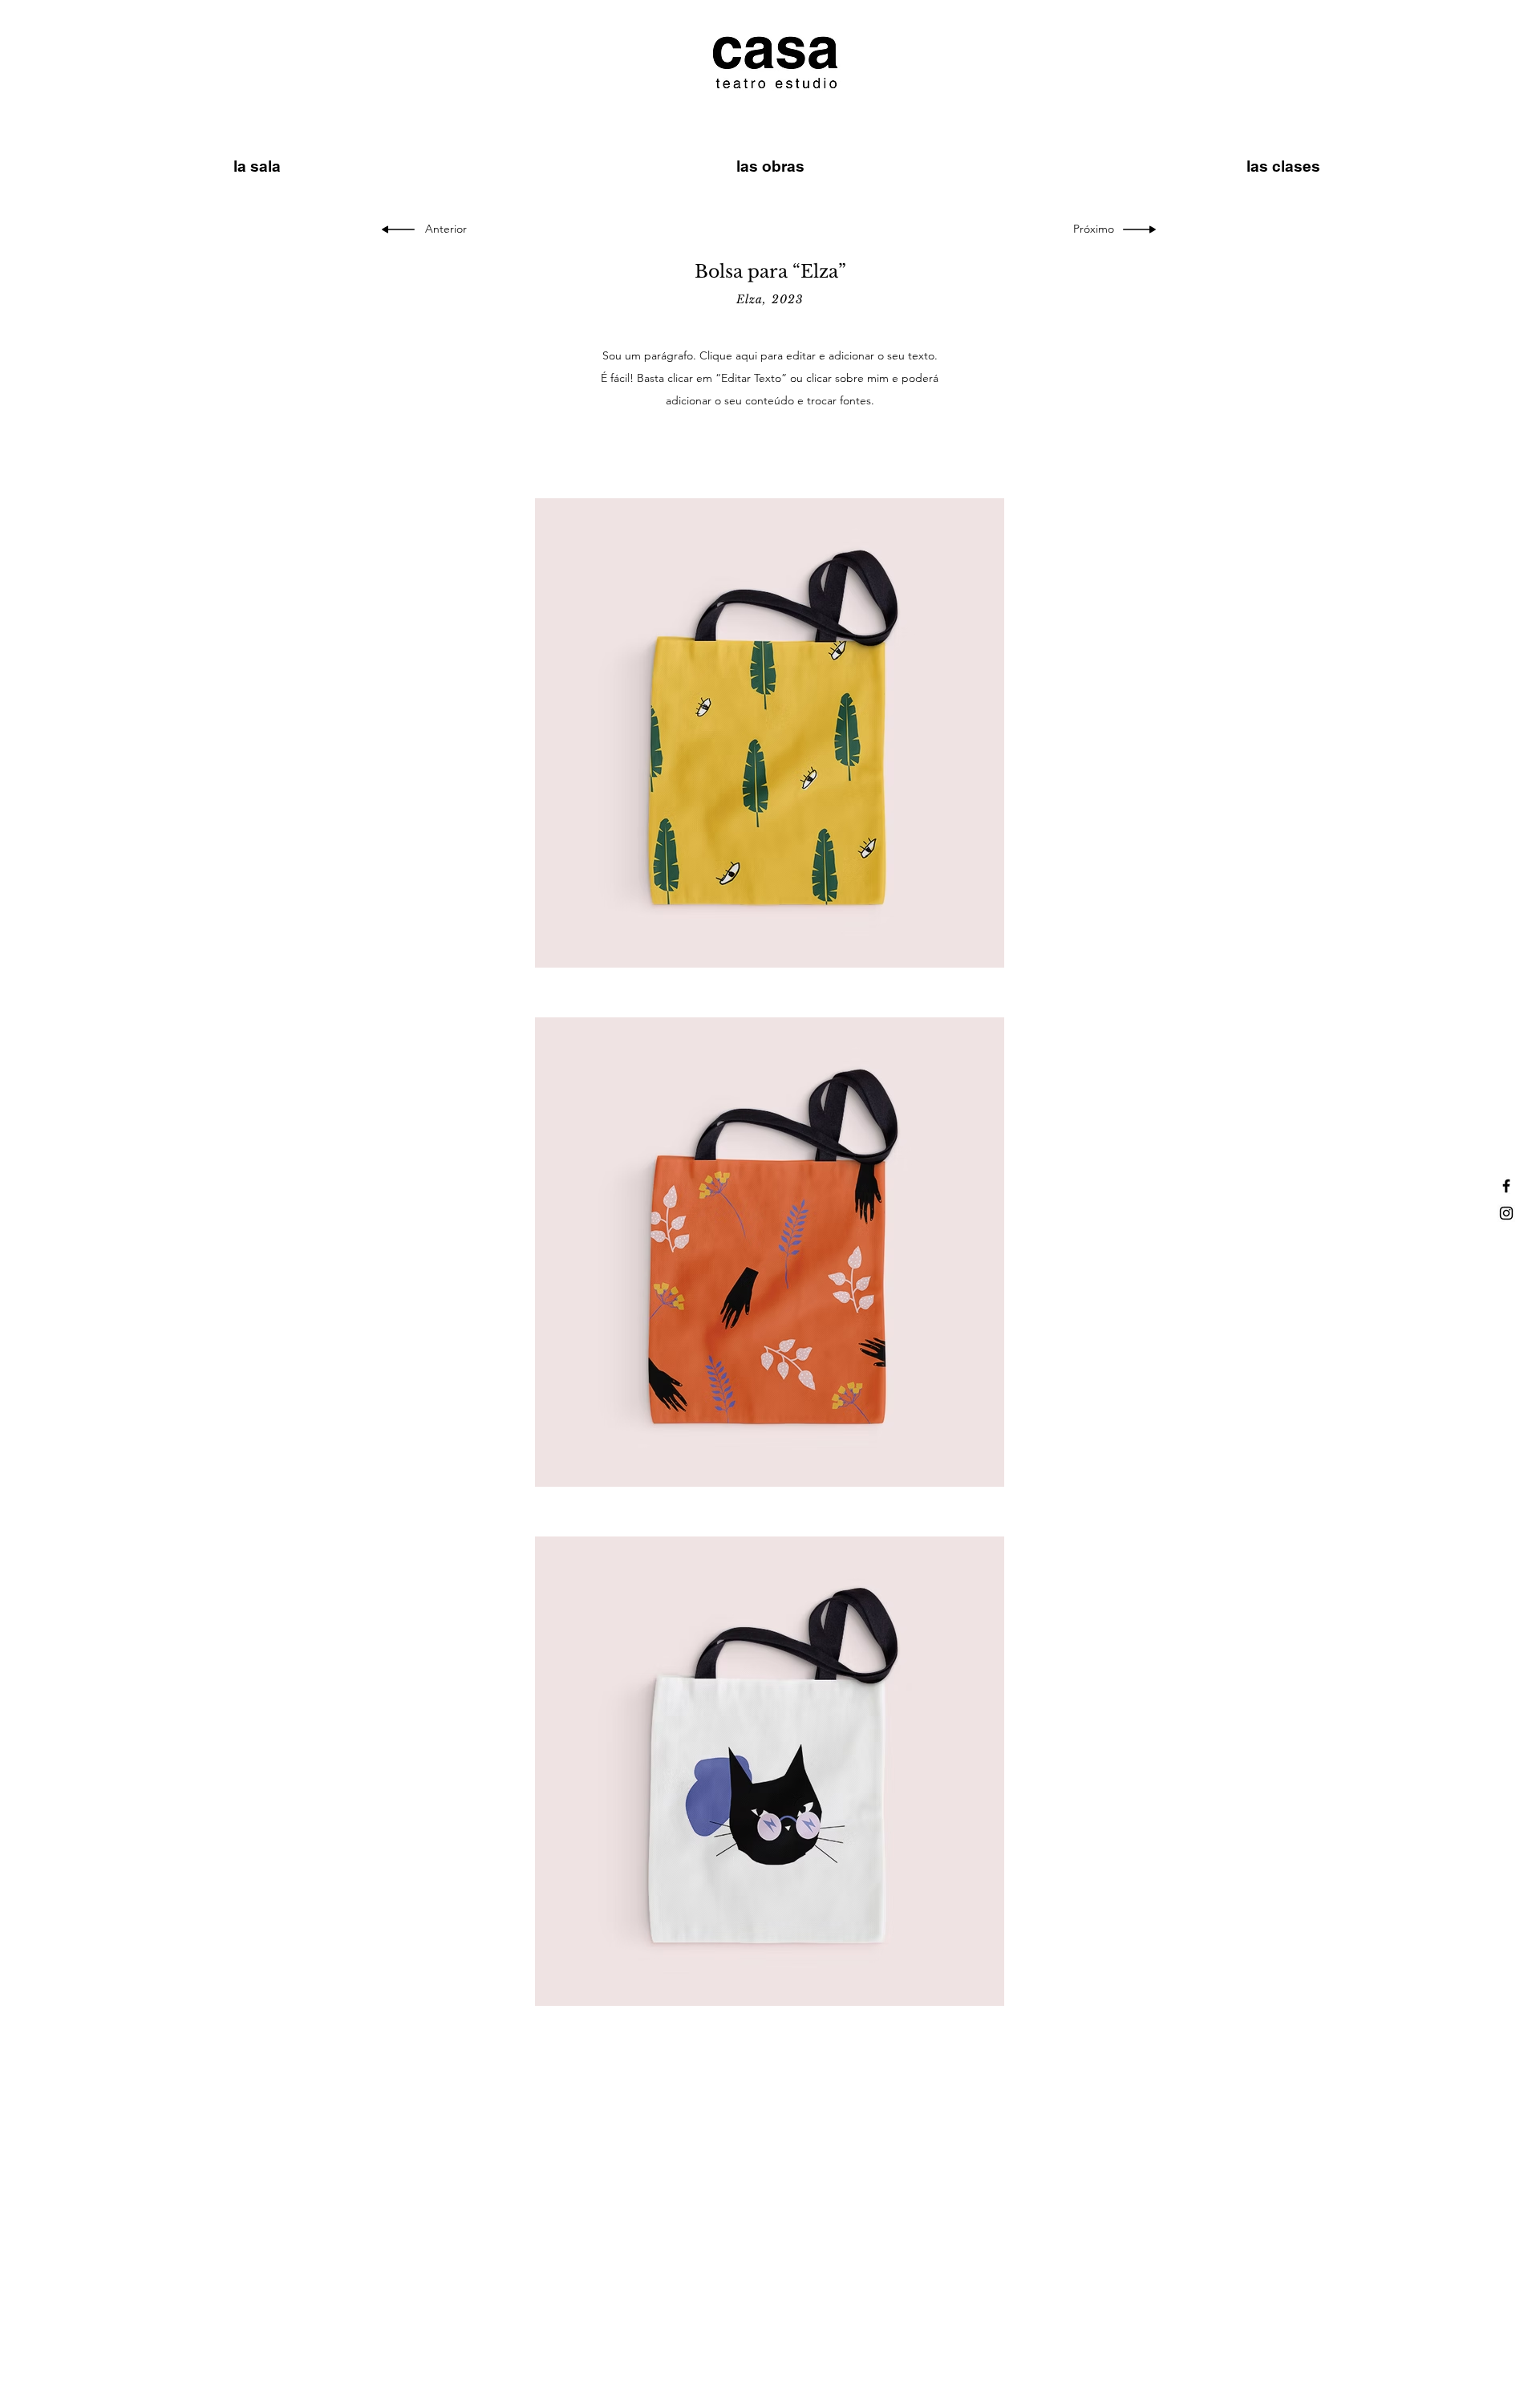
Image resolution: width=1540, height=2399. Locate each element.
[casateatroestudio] (1506, 1213)
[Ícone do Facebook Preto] (1506, 1186)
